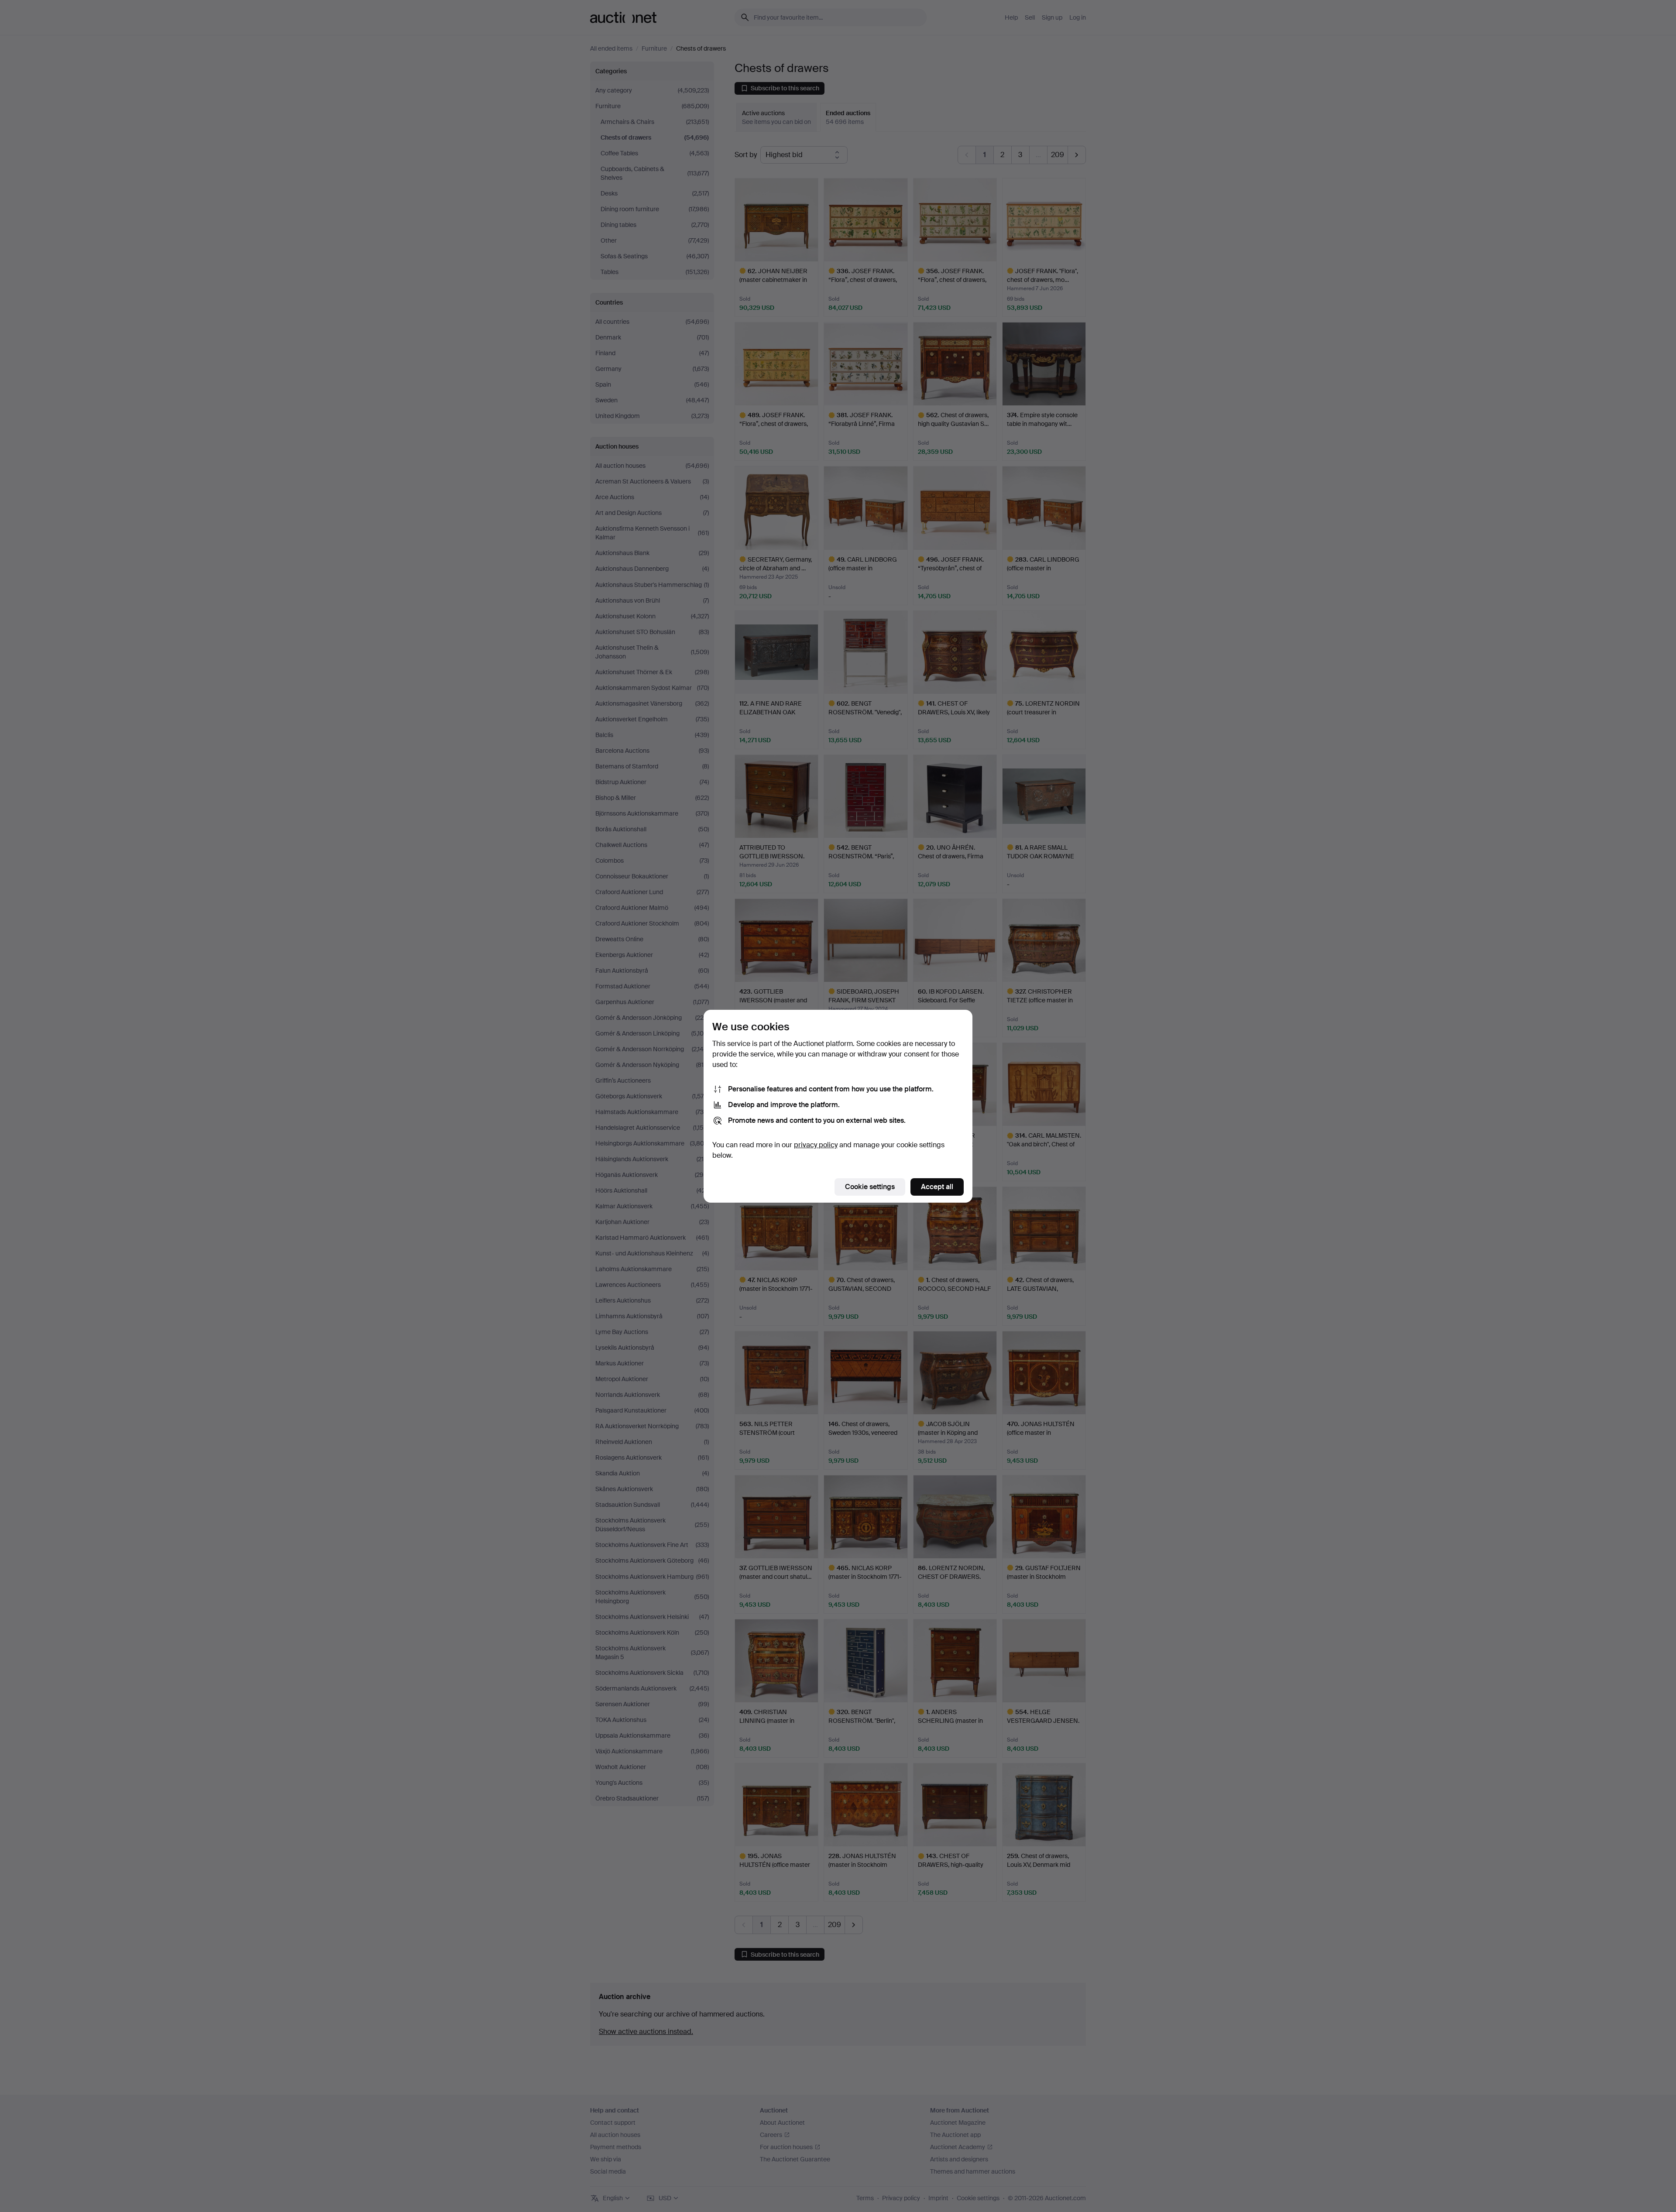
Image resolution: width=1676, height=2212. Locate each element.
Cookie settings (870, 1187)
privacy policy (816, 1145)
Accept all (937, 1187)
